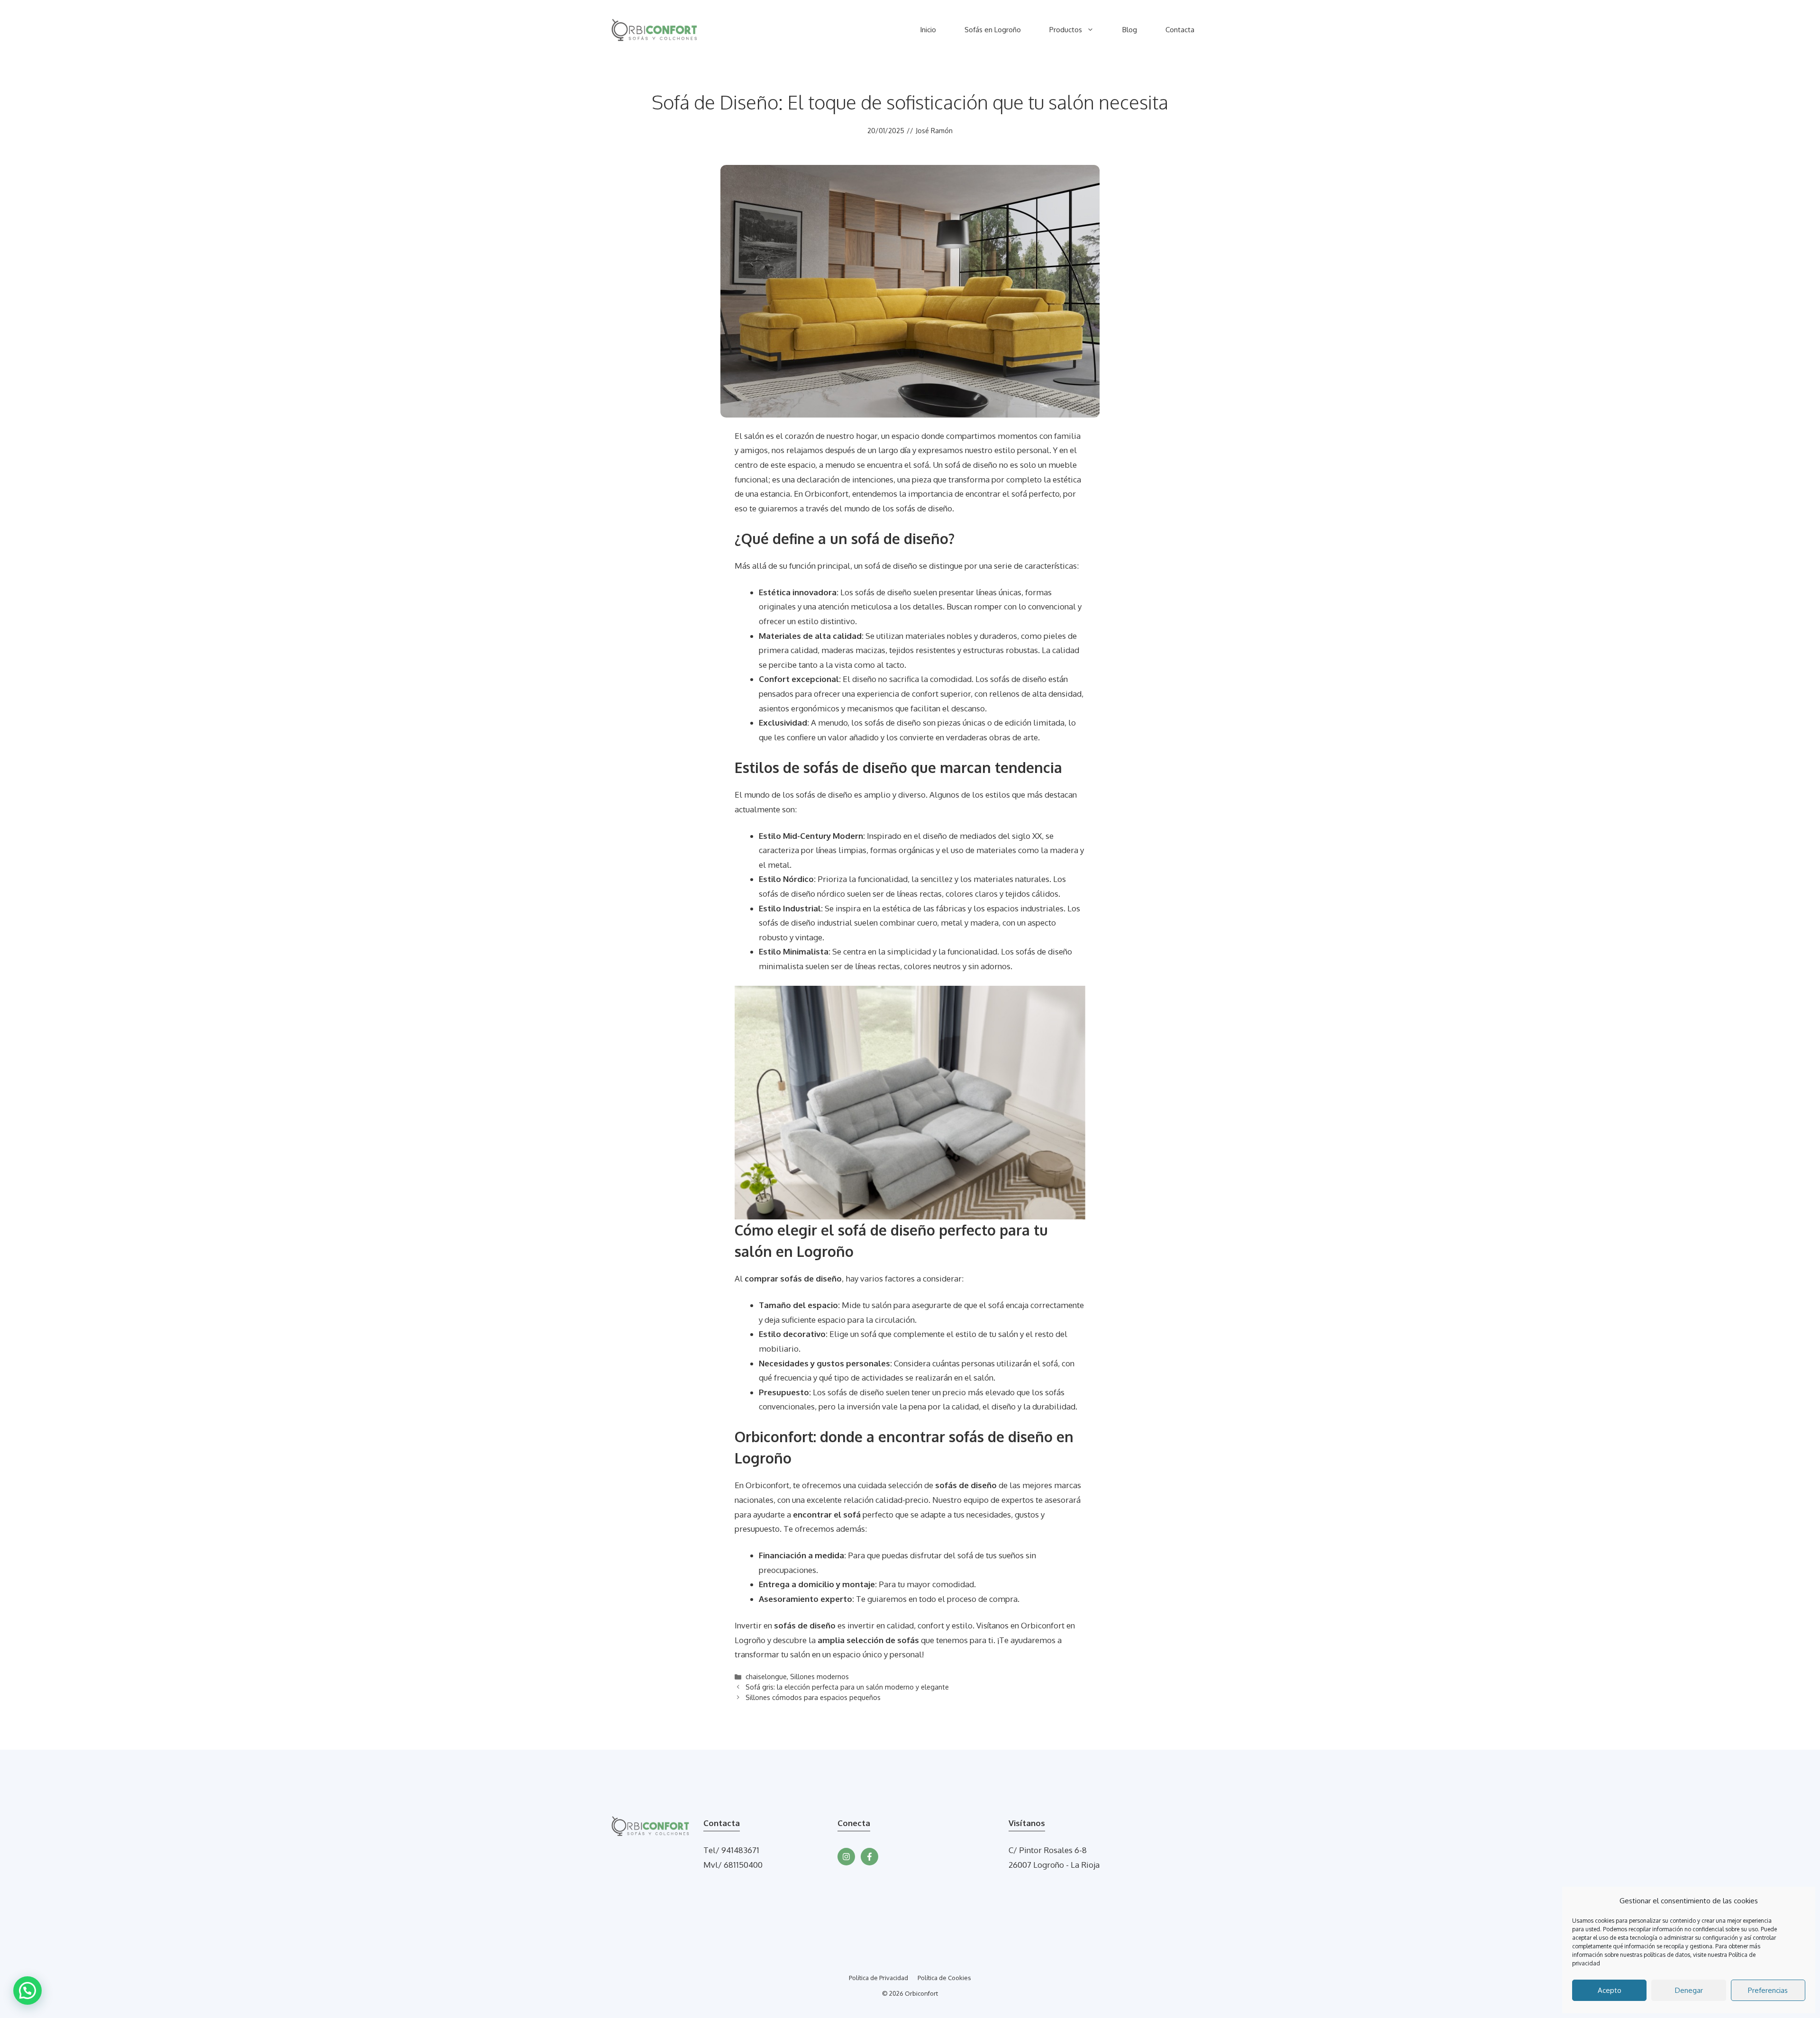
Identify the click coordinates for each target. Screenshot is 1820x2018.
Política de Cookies (944, 1978)
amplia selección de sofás (868, 1640)
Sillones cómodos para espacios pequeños (813, 1697)
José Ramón (934, 131)
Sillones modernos (819, 1676)
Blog (1130, 30)
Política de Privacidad (878, 1978)
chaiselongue (766, 1676)
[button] (27, 1991)
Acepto (1610, 1990)
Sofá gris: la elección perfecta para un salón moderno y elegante (847, 1687)
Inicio (928, 30)
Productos (1066, 30)
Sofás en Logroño (993, 30)
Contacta (1180, 30)
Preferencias (1768, 1990)
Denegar (1689, 1990)
